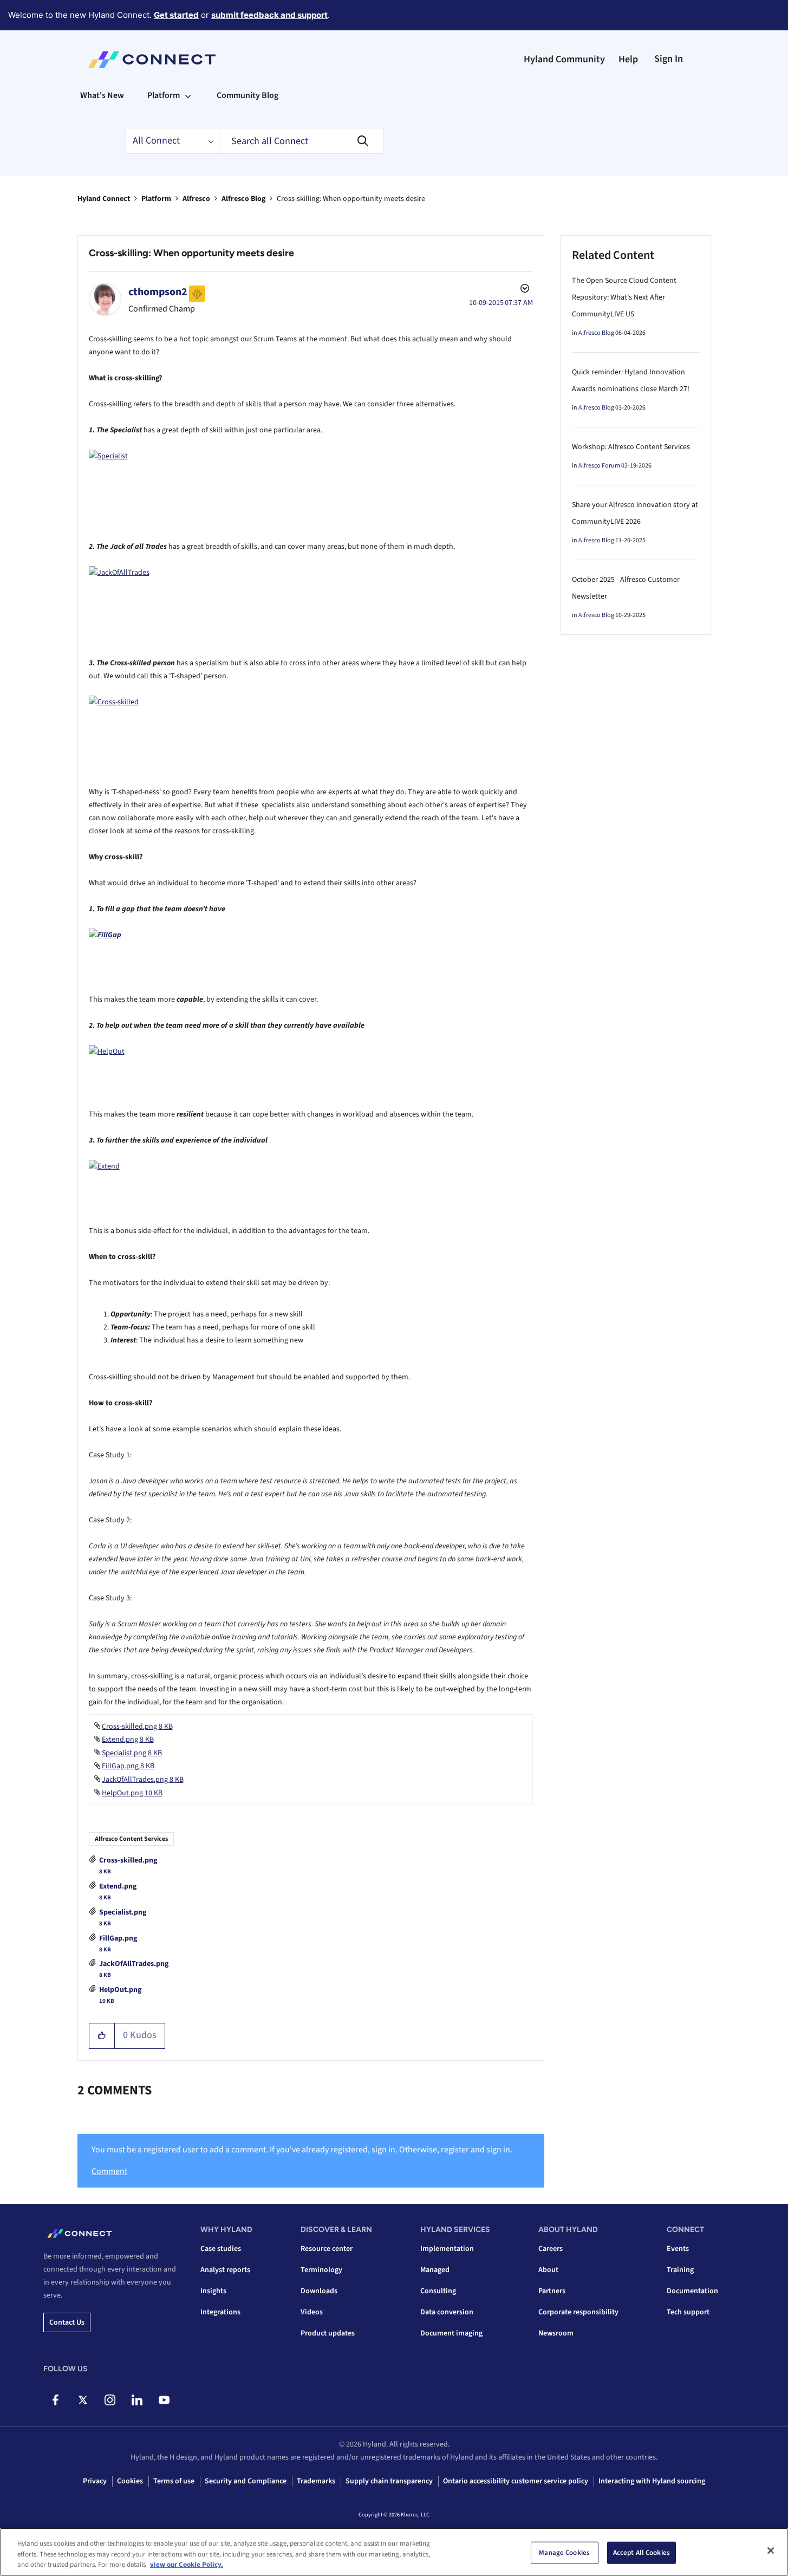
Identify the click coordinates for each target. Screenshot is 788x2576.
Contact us (67, 2322)
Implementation (447, 2249)
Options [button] (524, 290)
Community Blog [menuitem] (248, 95)
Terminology (321, 2270)
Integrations (220, 2312)
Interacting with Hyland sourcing (652, 2481)
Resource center (327, 2249)
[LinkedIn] (137, 2400)
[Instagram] (110, 2400)
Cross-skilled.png (128, 1860)
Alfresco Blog (243, 199)
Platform (156, 199)
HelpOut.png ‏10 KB (132, 1793)
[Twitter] (83, 2400)
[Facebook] (56, 2400)
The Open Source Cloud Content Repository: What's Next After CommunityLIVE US (624, 297)
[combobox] (302, 141)
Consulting (438, 2291)
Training (680, 2270)
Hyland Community (564, 59)
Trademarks (316, 2481)
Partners (552, 2291)
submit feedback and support (269, 15)
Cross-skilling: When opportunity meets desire (191, 253)
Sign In (669, 59)
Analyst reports (225, 2270)
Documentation (692, 2291)
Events (678, 2249)
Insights (213, 2291)
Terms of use (174, 2481)
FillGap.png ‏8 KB (128, 1766)
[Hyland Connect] (152, 60)
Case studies (221, 2249)
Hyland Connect (104, 199)
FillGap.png (118, 1938)
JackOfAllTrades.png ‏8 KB (143, 1780)
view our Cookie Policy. (187, 2565)
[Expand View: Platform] (188, 95)
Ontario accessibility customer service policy (516, 2481)
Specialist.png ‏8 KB (132, 1753)
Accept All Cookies (642, 2552)
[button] (102, 2036)
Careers (551, 2249)
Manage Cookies (564, 2552)
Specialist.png (123, 1912)
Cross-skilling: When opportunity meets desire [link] (351, 199)
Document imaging (451, 2333)
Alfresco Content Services (131, 1839)
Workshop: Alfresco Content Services (631, 447)
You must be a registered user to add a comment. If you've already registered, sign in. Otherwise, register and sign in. (302, 2150)
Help (628, 59)
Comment (109, 2171)
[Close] (771, 2551)
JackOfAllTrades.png (134, 1964)
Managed (435, 2270)
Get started (176, 15)
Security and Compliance (246, 2481)
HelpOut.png (120, 1990)
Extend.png (118, 1886)
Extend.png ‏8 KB (128, 1740)
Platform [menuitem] (164, 95)
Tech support (688, 2312)
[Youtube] (164, 2400)
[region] (394, 2552)
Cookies (130, 2481)
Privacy (95, 2481)
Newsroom (556, 2333)
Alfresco (196, 199)
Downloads (319, 2291)
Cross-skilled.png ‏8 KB (137, 1727)
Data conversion (447, 2312)
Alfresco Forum (599, 466)
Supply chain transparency (389, 2481)
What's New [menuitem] (102, 95)
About (548, 2270)
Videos (312, 2312)
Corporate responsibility (578, 2312)
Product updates (328, 2333)
